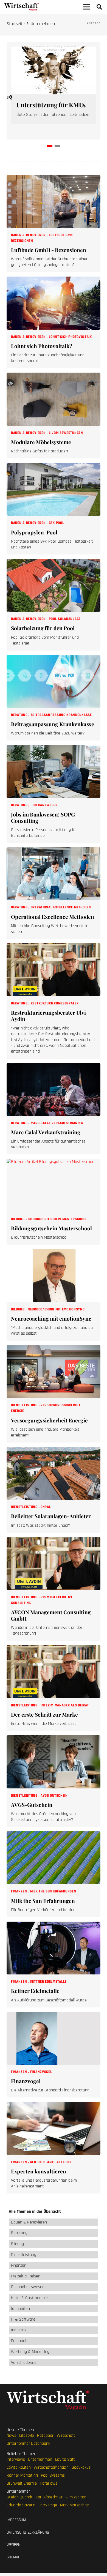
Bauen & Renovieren (29, 235)
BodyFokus (81, 2467)
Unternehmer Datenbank (28, 2443)
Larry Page (48, 2505)
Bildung (18, 1219)
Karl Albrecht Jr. (50, 2497)
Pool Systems (53, 2475)
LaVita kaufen (19, 2467)
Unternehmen (40, 2459)
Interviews (16, 2459)
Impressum (16, 2520)
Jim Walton (76, 2497)
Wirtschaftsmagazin (51, 2467)
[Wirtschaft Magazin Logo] (22, 7)
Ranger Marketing (22, 2475)
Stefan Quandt (20, 2497)
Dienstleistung (25, 1405)
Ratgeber (45, 2435)
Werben (14, 2545)
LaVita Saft (65, 2459)
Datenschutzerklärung (28, 2532)
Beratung (20, 715)
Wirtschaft (66, 2435)
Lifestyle (27, 2435)
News (11, 2435)
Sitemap (13, 2557)
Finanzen (19, 1891)
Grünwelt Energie (22, 2483)
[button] (99, 7)
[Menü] (86, 7)
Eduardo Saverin (21, 2505)
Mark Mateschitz (74, 2505)
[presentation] (10, 97)
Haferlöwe (49, 2483)
